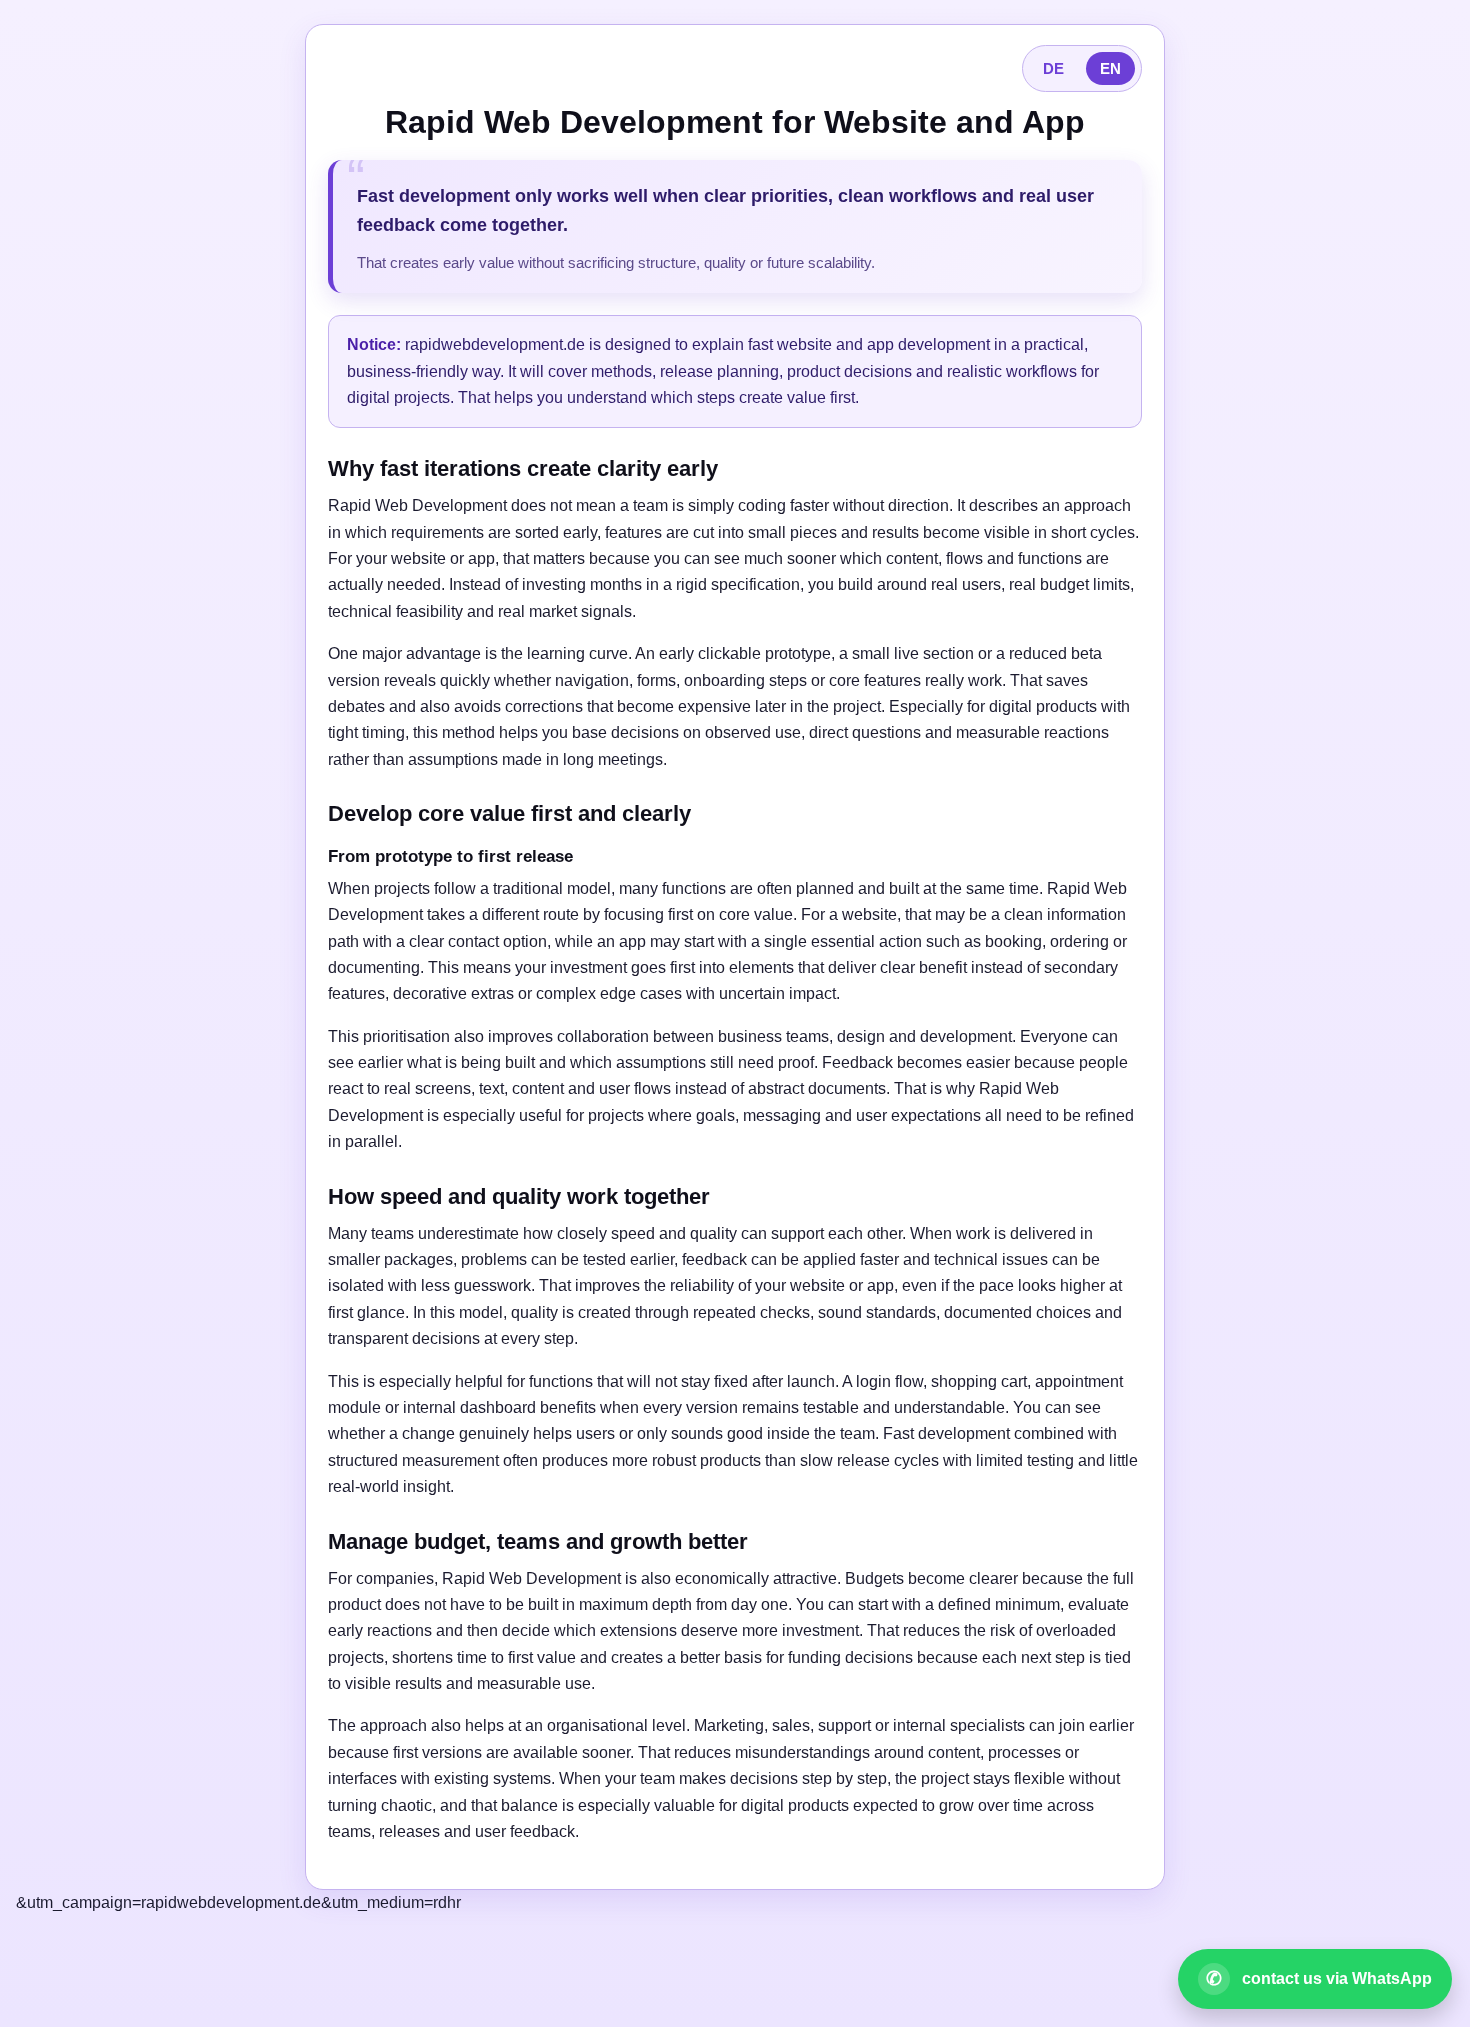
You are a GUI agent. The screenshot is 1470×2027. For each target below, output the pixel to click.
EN (1110, 68)
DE (1053, 68)
